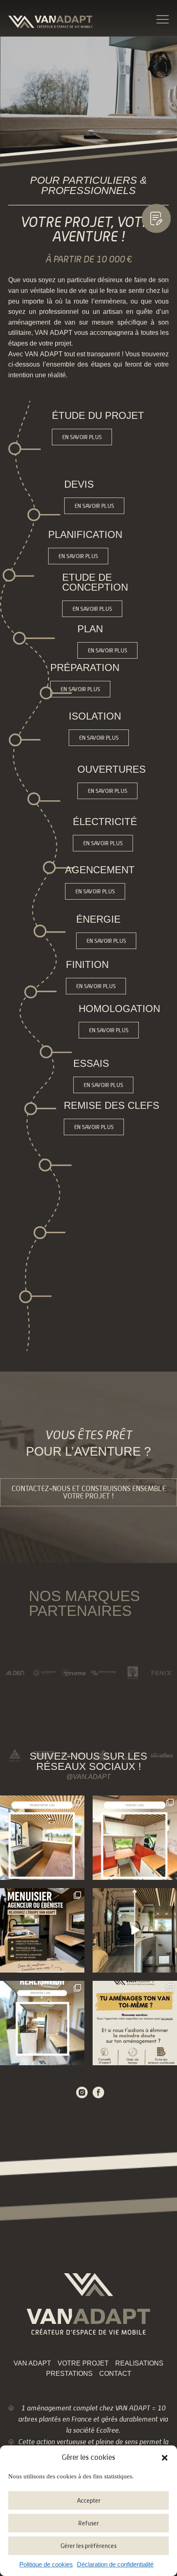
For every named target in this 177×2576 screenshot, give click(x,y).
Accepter (89, 2500)
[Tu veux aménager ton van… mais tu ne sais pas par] (135, 2023)
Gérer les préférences (88, 2546)
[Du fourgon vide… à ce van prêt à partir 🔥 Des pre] (135, 1930)
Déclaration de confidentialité (115, 2564)
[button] (165, 2458)
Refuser (88, 2523)
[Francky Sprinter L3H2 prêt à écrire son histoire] (42, 2023)
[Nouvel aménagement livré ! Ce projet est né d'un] (42, 1838)
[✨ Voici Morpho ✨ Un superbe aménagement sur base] (135, 1838)
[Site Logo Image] (50, 22)
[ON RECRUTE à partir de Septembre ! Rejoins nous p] (42, 1930)
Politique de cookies (46, 2564)
